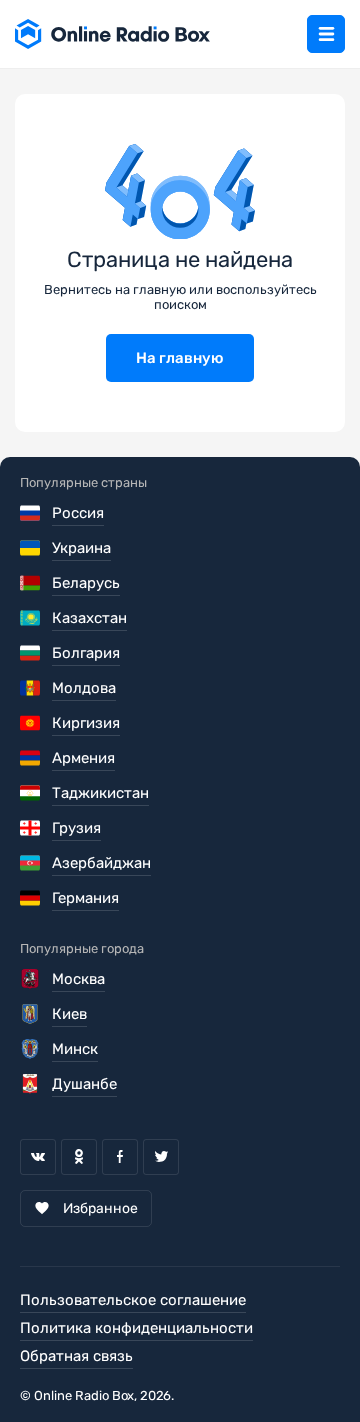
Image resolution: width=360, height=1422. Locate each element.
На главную (180, 358)
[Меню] (326, 34)
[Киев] (31, 1014)
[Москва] (31, 979)
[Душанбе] (31, 1084)
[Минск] (31, 1049)
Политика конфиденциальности (136, 1328)
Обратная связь (76, 1356)
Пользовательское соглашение (133, 1300)
